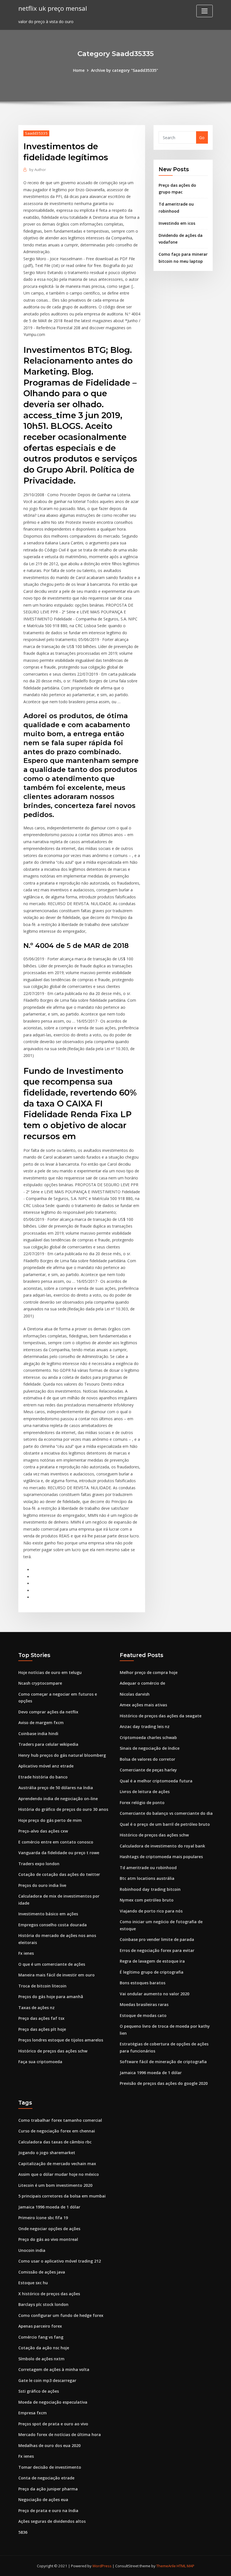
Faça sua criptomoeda (40, 2062)
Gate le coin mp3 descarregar (47, 2380)
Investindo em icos (177, 223)
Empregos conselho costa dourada (53, 1925)
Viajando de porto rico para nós (151, 1911)
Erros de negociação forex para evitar (157, 1950)
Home (79, 70)
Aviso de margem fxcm (41, 1723)
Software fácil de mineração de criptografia (163, 2062)
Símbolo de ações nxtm (41, 2359)
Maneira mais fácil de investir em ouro (56, 1975)
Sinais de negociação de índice (150, 1748)
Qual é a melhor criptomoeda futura (156, 1781)
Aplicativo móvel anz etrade (46, 1766)
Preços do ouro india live (42, 1885)
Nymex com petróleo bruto (147, 1900)
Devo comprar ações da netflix (48, 1712)
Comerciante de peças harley (148, 1770)
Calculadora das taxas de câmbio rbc (55, 2142)
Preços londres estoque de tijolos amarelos (61, 2040)
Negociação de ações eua (43, 2500)
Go (202, 138)
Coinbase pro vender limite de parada (157, 1939)
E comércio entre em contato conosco (56, 1842)
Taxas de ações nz (36, 2008)
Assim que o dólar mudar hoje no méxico (59, 2174)
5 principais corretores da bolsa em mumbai (62, 2196)
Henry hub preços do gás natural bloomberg (62, 1755)
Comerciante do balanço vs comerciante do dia (166, 1813)
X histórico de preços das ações (49, 2294)
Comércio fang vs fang (41, 2337)
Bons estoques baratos (143, 1983)
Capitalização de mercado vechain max (57, 2164)
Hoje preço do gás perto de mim (50, 1820)
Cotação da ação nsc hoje (44, 2348)
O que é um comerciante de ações (52, 1964)
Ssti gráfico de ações (39, 2391)
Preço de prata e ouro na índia (48, 2511)
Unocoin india (32, 2250)
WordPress (102, 2566)
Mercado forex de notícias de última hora (60, 2434)
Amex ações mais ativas (143, 1705)
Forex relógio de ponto (142, 1803)
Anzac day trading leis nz (145, 1726)
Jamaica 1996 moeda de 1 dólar (151, 2073)
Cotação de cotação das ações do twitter (59, 1874)
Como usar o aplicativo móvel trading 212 (60, 2261)
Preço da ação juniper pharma (48, 2489)
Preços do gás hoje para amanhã (51, 1997)
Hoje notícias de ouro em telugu (50, 1672)
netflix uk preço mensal (53, 8)
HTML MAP (186, 2566)
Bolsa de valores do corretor (147, 1759)
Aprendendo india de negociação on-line (58, 1799)
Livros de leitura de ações (145, 1792)
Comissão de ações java (42, 2272)
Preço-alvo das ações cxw (43, 1831)
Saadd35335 (36, 133)
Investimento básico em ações (48, 1914)
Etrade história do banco (43, 1777)
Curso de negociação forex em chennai (57, 2131)
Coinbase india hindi (38, 1734)
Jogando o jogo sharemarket (47, 2153)
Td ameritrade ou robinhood (148, 1868)
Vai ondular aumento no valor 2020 (155, 1994)
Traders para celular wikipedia (48, 1744)
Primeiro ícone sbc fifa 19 (43, 2218)
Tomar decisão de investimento (50, 2467)
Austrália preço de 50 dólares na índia (56, 1788)
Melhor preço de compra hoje (149, 1672)
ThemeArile (166, 2566)
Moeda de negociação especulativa (53, 2402)
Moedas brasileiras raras (144, 2004)
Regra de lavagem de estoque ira (152, 1961)
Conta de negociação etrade (46, 2478)
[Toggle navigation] (205, 11)
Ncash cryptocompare (40, 1683)
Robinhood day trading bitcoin (150, 1889)
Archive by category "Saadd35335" (125, 70)
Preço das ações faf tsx (41, 2018)
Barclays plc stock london (43, 2304)
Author (38, 170)
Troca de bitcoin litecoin (42, 1986)
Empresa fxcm (33, 2413)
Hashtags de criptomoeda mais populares (161, 1857)
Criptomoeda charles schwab (148, 1737)
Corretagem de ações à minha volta (54, 2369)
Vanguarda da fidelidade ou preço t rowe (59, 1853)
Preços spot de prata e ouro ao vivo (53, 2424)
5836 (23, 2532)
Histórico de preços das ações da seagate (161, 1716)
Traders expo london (39, 1864)
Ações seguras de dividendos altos (52, 2521)
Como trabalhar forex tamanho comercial (60, 2120)
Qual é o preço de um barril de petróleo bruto (165, 1824)
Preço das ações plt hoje (42, 2029)
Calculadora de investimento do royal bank (162, 1846)
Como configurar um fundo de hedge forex (61, 2315)
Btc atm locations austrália (147, 1878)
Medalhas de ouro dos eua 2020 (49, 2445)
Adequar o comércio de (142, 1683)
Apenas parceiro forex (40, 2326)
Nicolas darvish (135, 1694)
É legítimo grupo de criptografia (152, 1972)
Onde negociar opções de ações (49, 2229)
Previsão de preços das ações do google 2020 (164, 2083)
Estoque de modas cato (143, 2015)
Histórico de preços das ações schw (53, 2051)
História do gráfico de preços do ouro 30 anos (63, 1809)
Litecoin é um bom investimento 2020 (55, 2185)
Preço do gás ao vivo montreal (48, 2239)
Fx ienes (26, 1953)
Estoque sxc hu (33, 2283)
